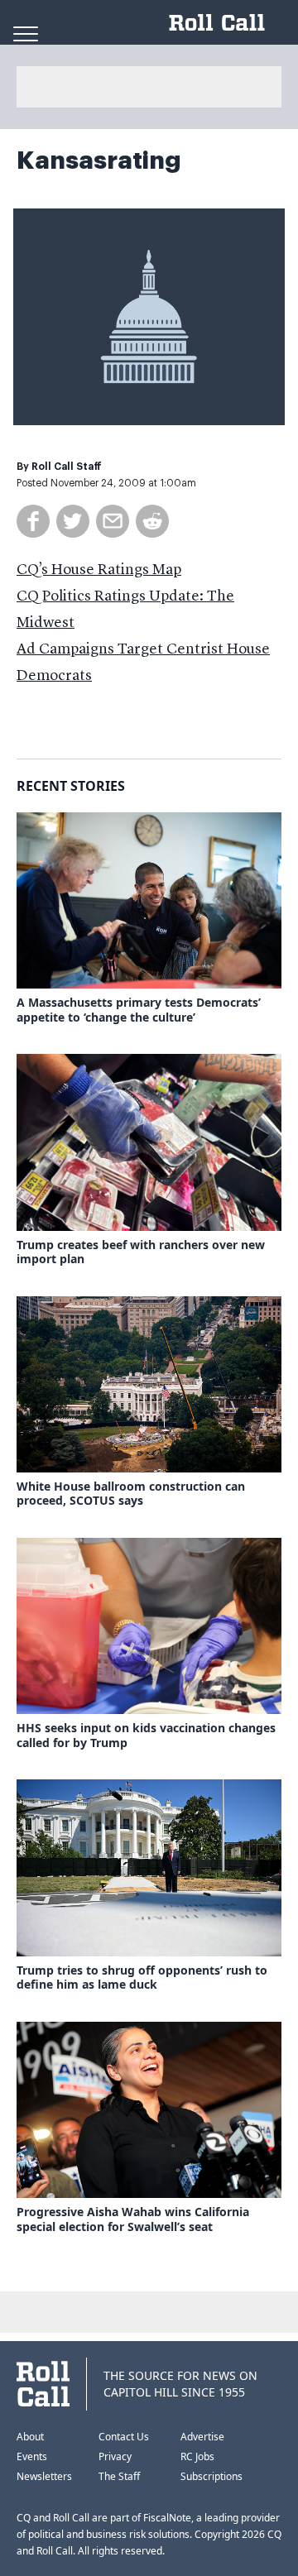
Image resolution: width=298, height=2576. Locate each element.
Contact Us (124, 2437)
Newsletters (44, 2476)
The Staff (119, 2476)
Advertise (202, 2437)
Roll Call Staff (67, 467)
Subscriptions (211, 2476)
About (30, 2437)
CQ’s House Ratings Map (99, 570)
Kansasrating (99, 160)
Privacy (115, 2456)
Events (32, 2456)
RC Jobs (197, 2456)
